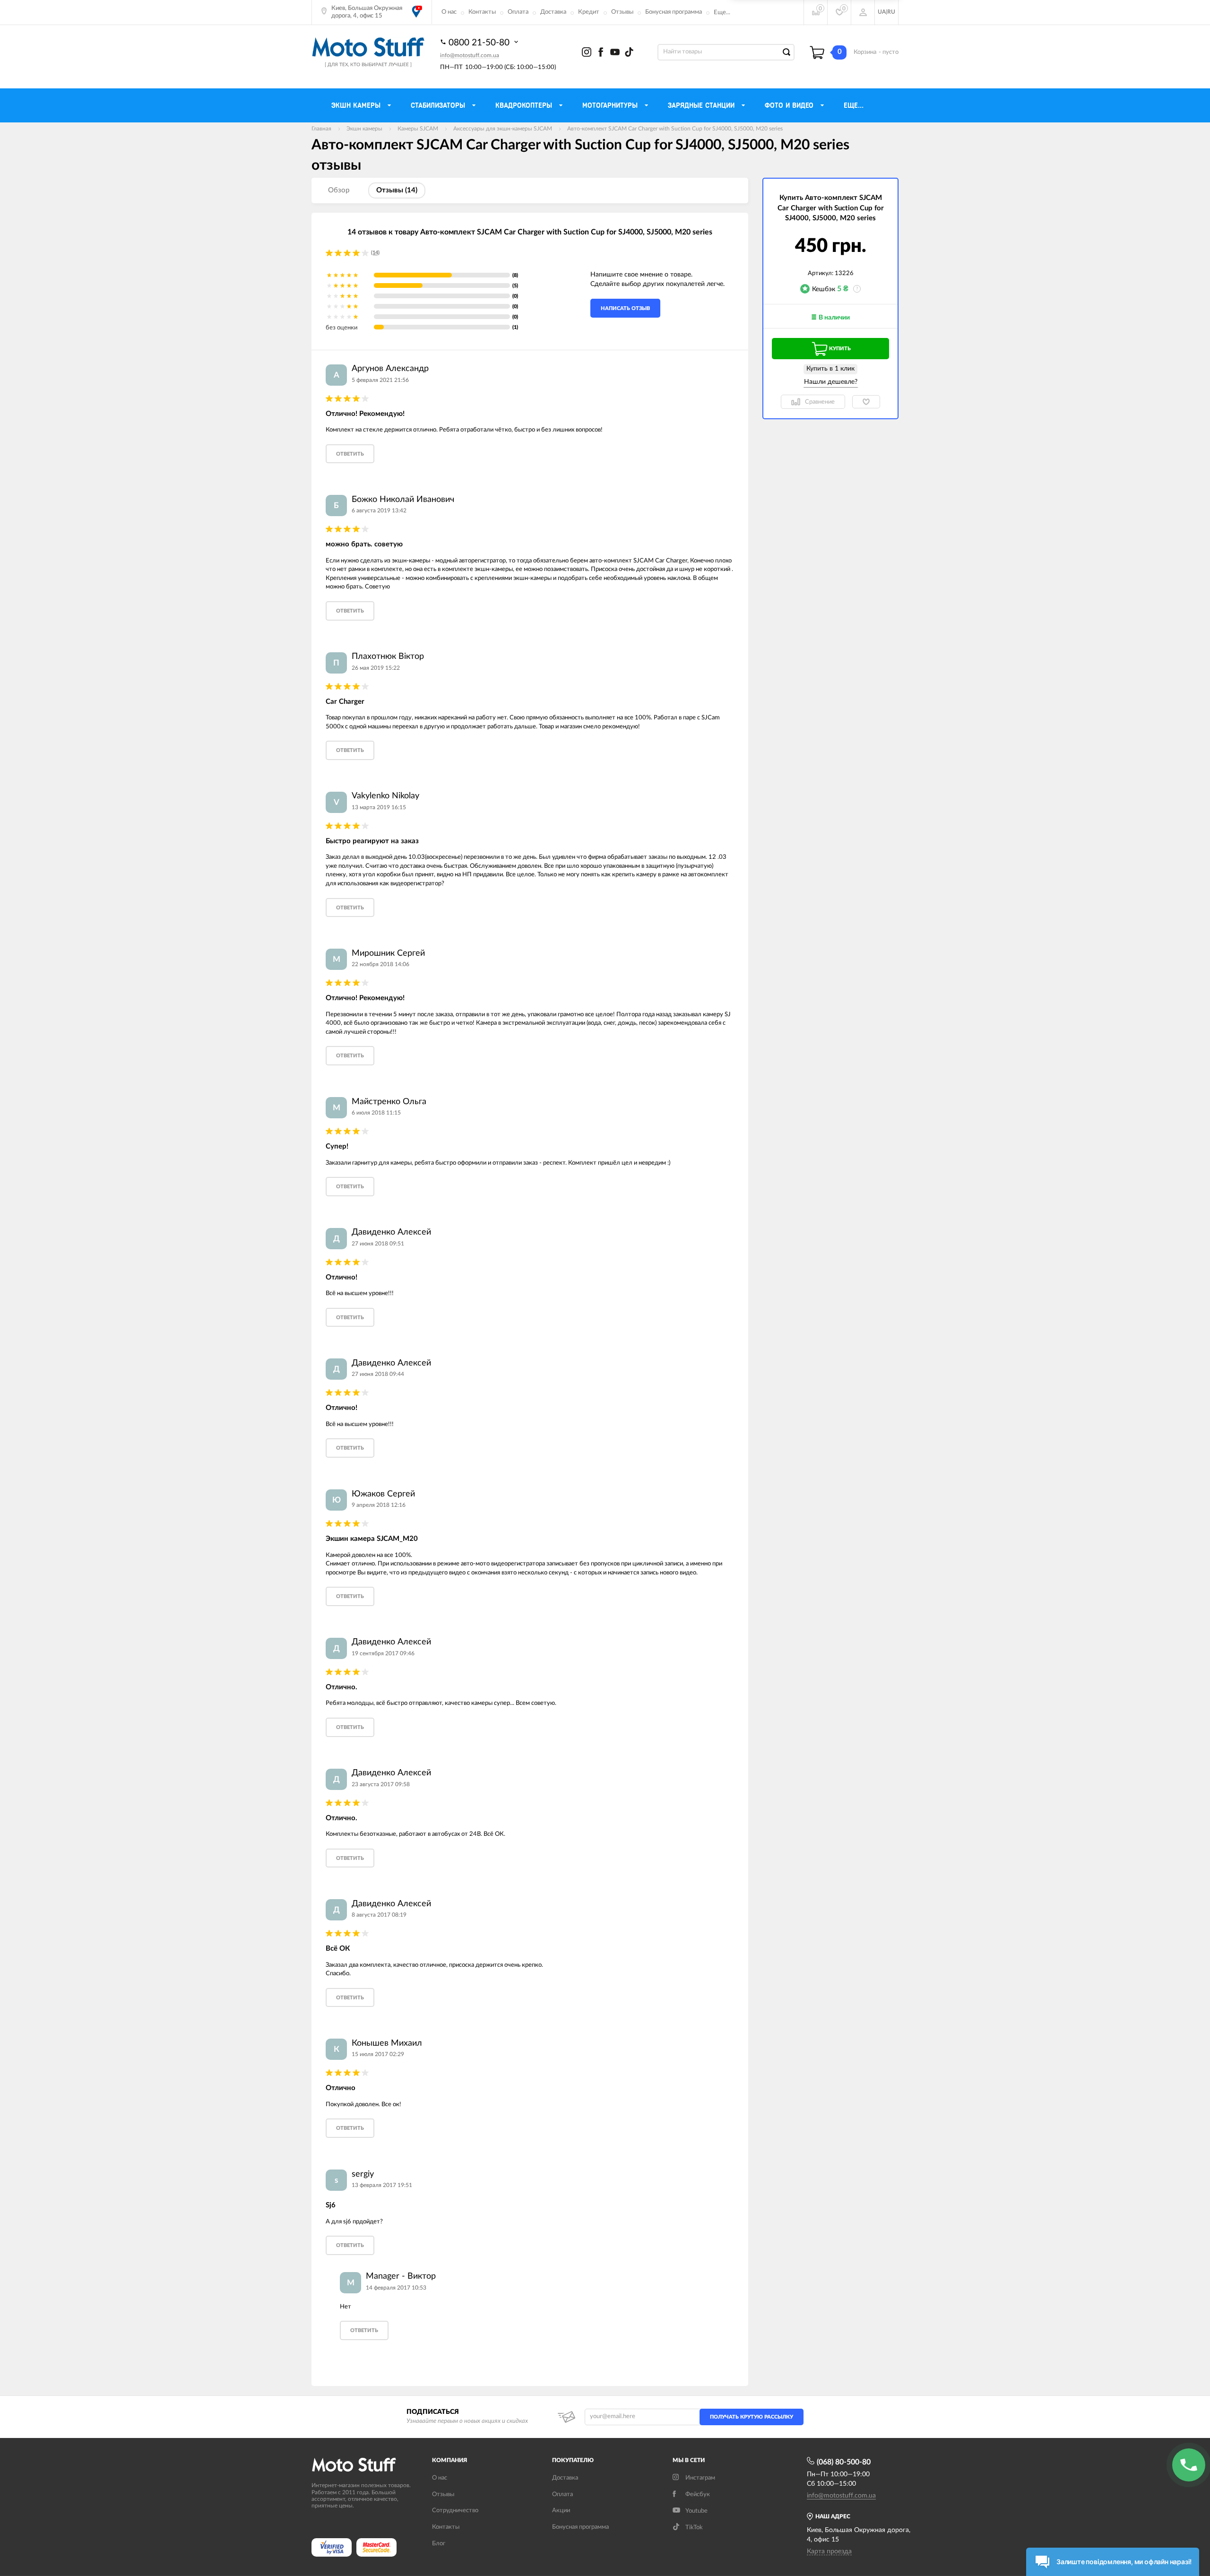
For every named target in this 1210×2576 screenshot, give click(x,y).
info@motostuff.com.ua (470, 55)
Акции (561, 2511)
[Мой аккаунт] (863, 12)
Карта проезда (829, 2551)
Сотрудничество (455, 2511)
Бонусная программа (674, 12)
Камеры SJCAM (418, 129)
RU (891, 12)
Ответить (350, 454)
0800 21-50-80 (480, 43)
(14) (375, 253)
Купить (840, 349)
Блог (439, 2544)
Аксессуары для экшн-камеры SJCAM (503, 129)
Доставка (553, 12)
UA (882, 12)
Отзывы (622, 12)
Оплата (518, 12)
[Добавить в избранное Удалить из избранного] (866, 402)
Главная (321, 129)
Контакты (482, 12)
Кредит (589, 12)
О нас (449, 12)
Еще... (722, 13)
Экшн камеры (364, 129)
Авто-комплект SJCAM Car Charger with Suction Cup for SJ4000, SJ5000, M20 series (675, 129)
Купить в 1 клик (830, 369)
